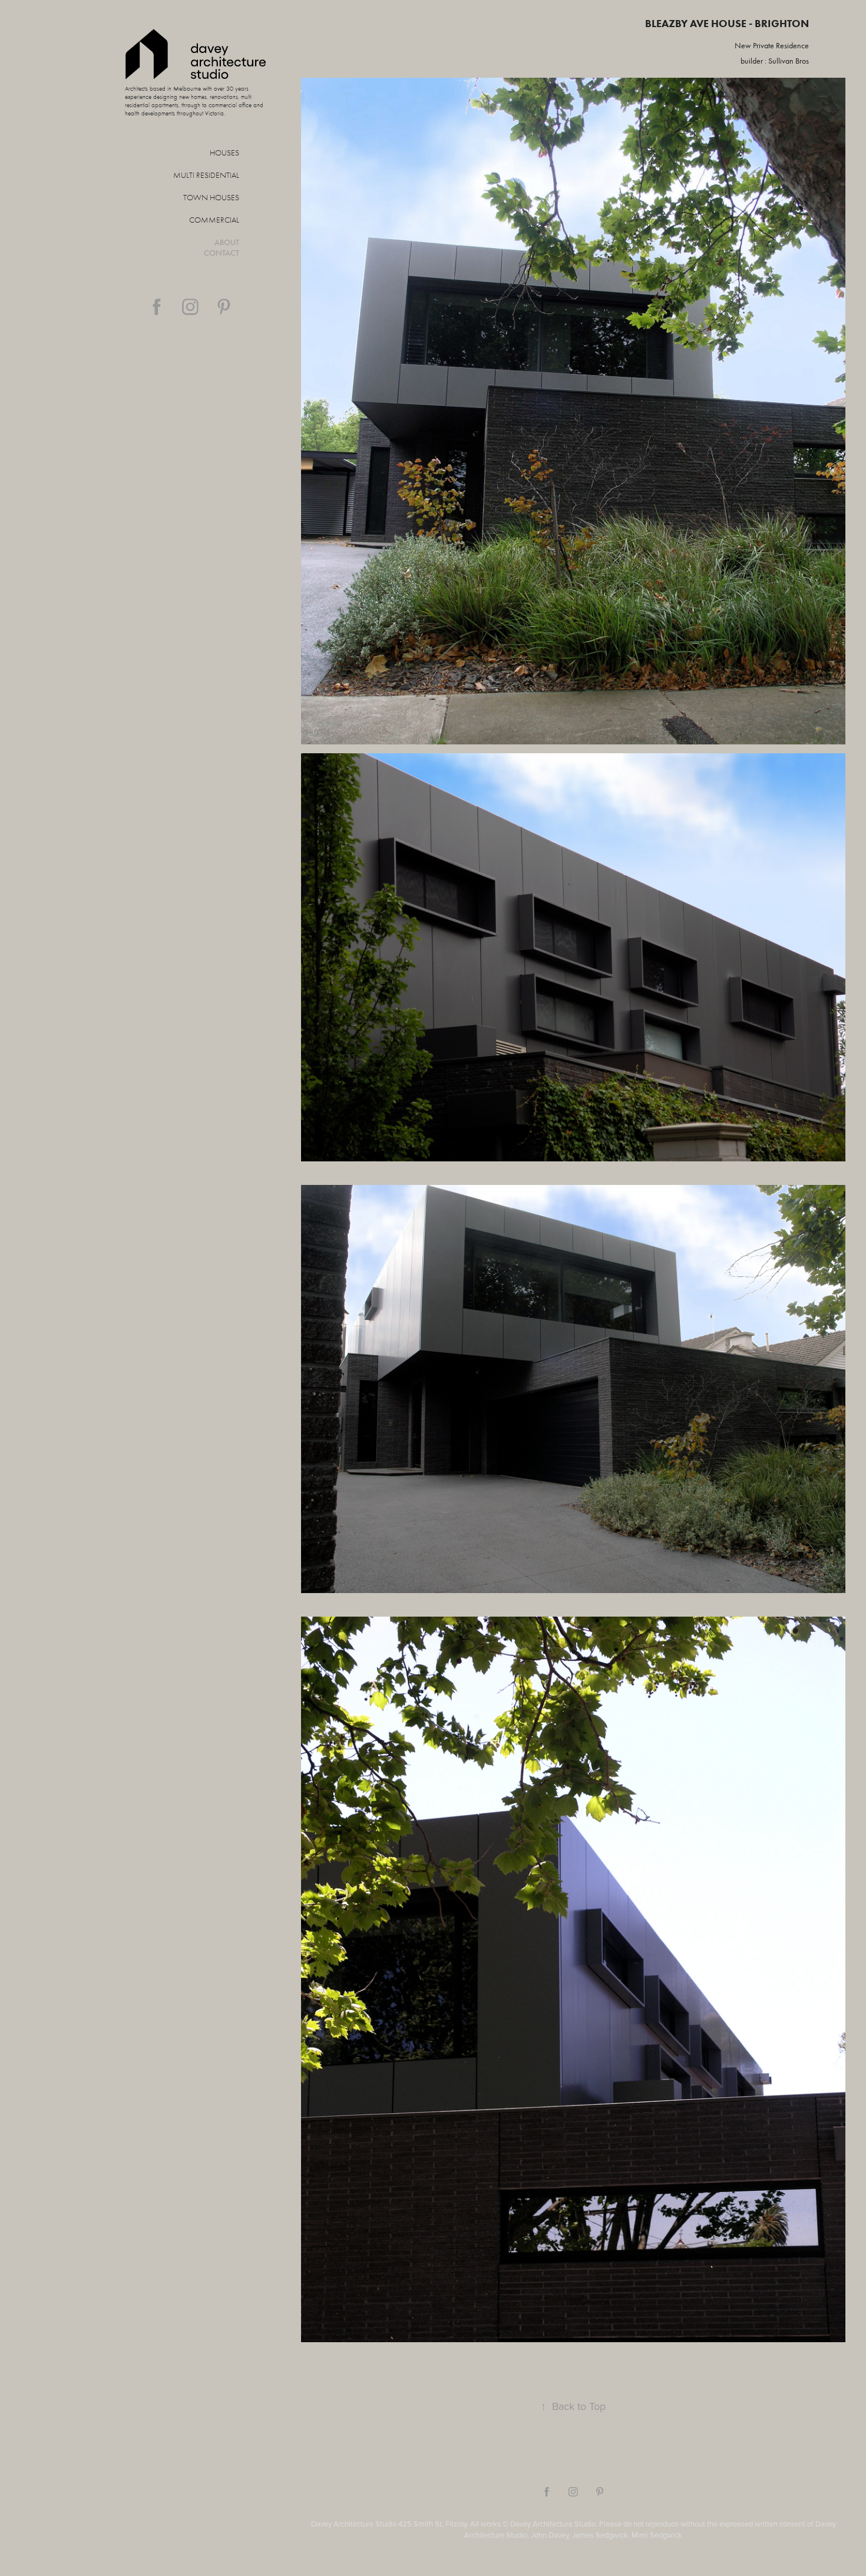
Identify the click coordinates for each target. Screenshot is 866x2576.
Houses (224, 153)
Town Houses (211, 198)
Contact (222, 253)
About (227, 242)
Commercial (214, 220)
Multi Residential (206, 175)
